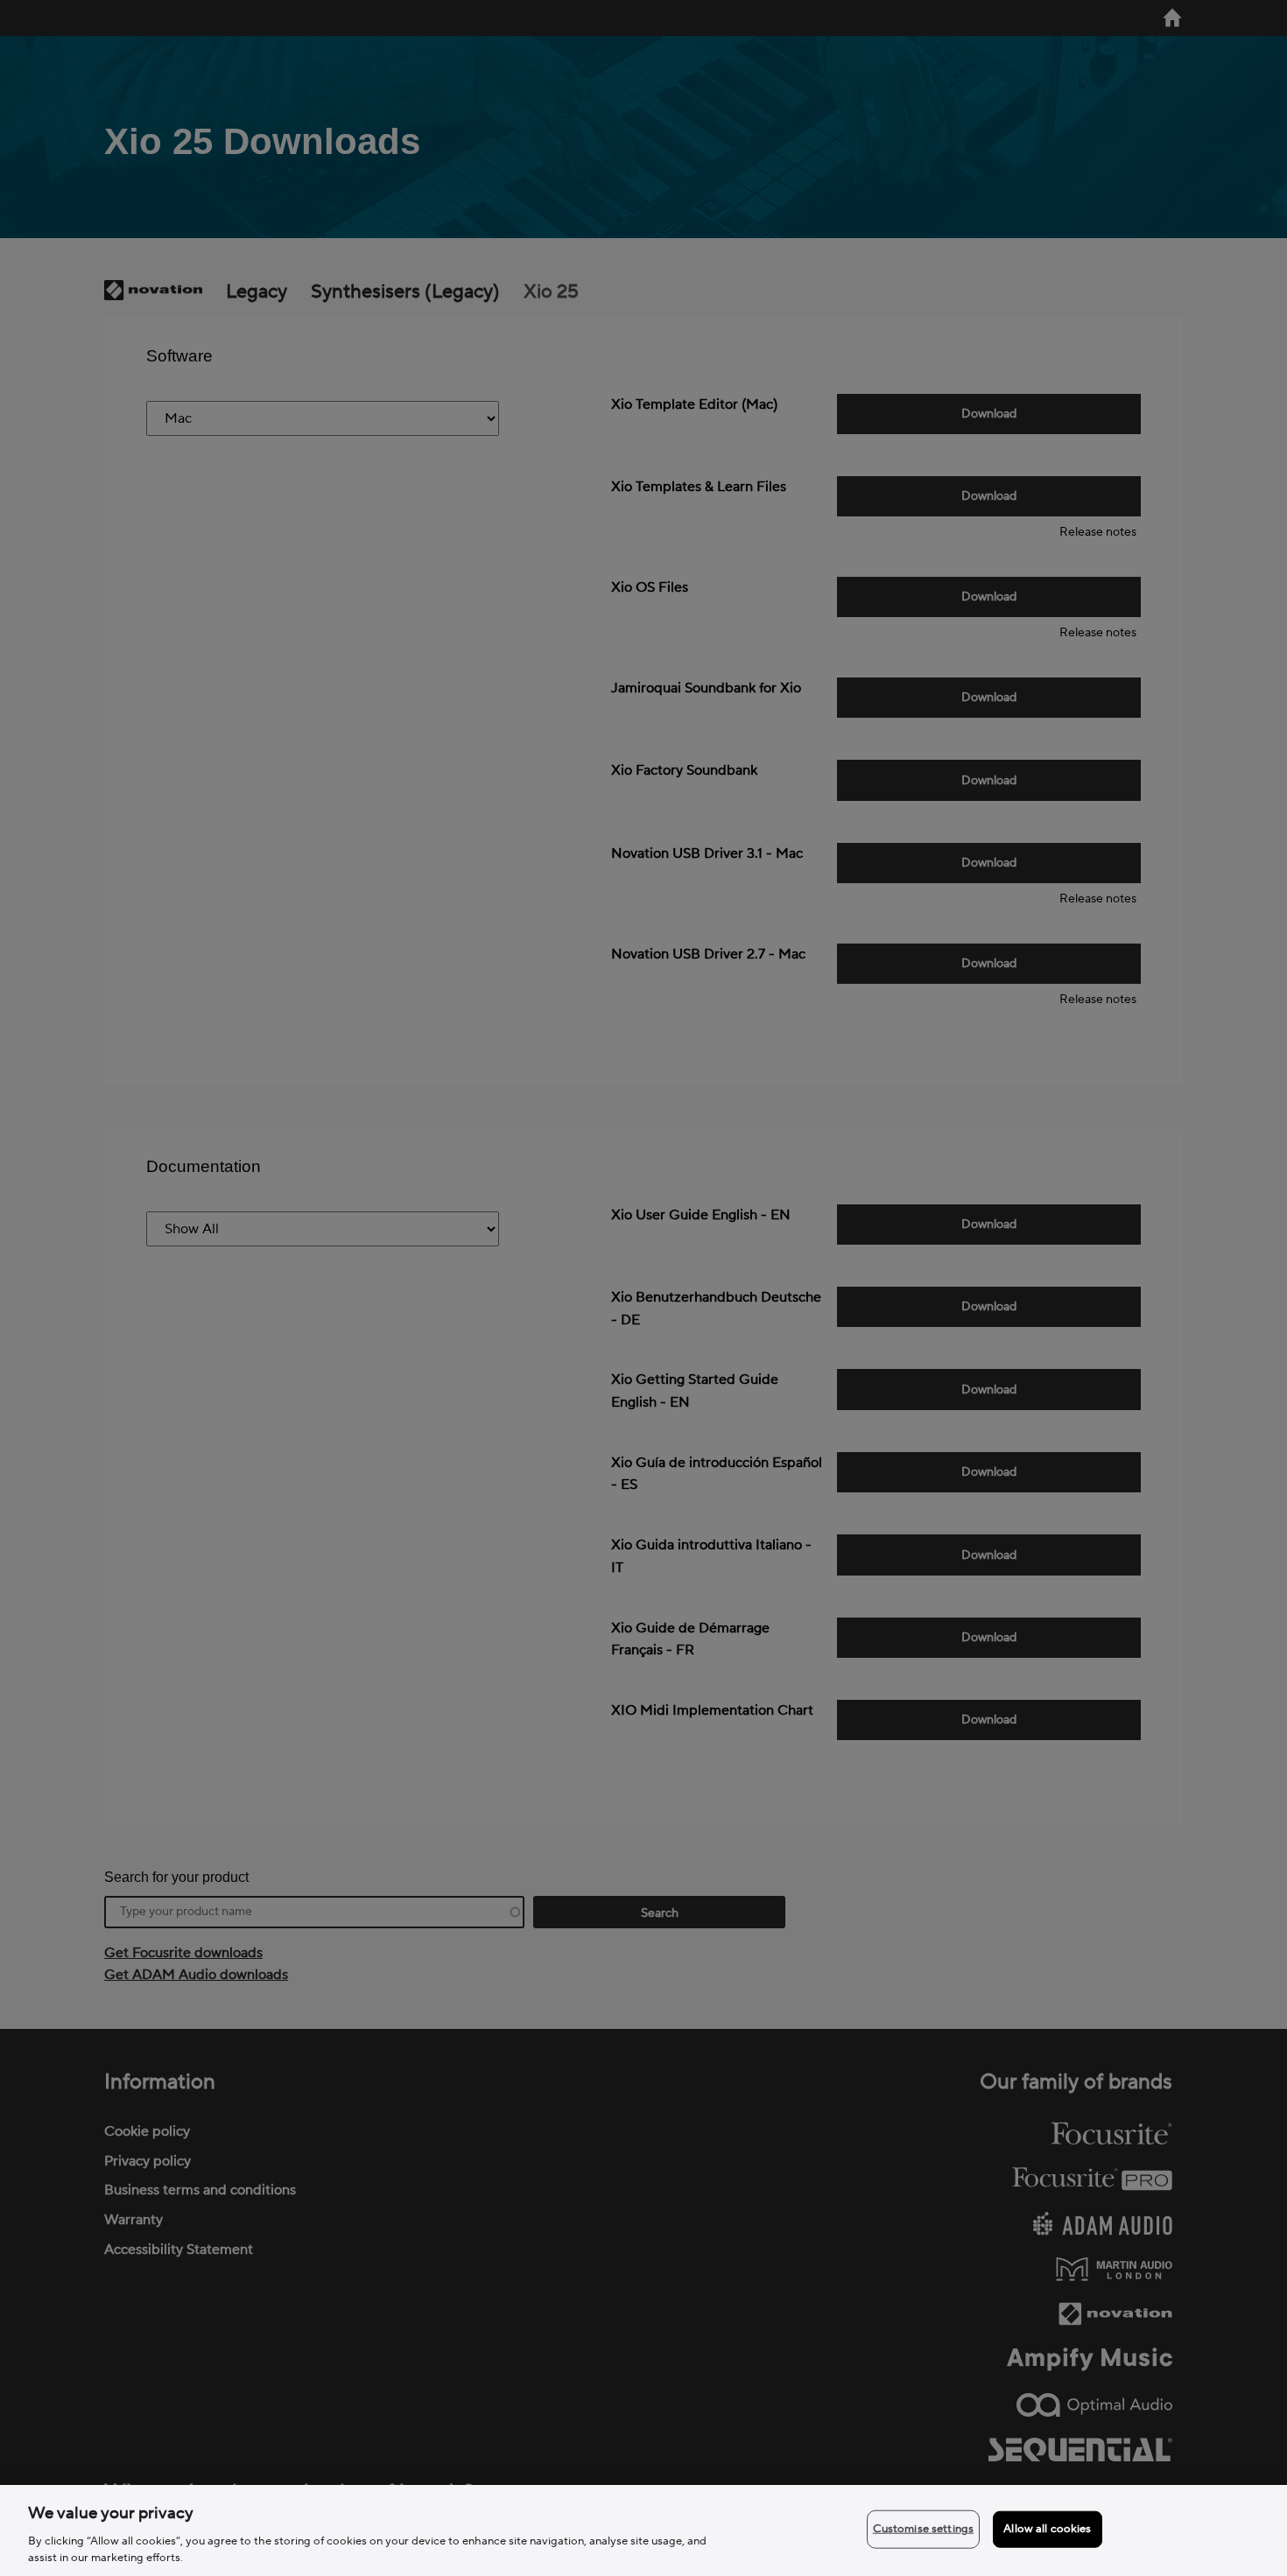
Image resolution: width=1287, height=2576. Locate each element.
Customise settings (923, 2529)
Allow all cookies (1047, 2529)
